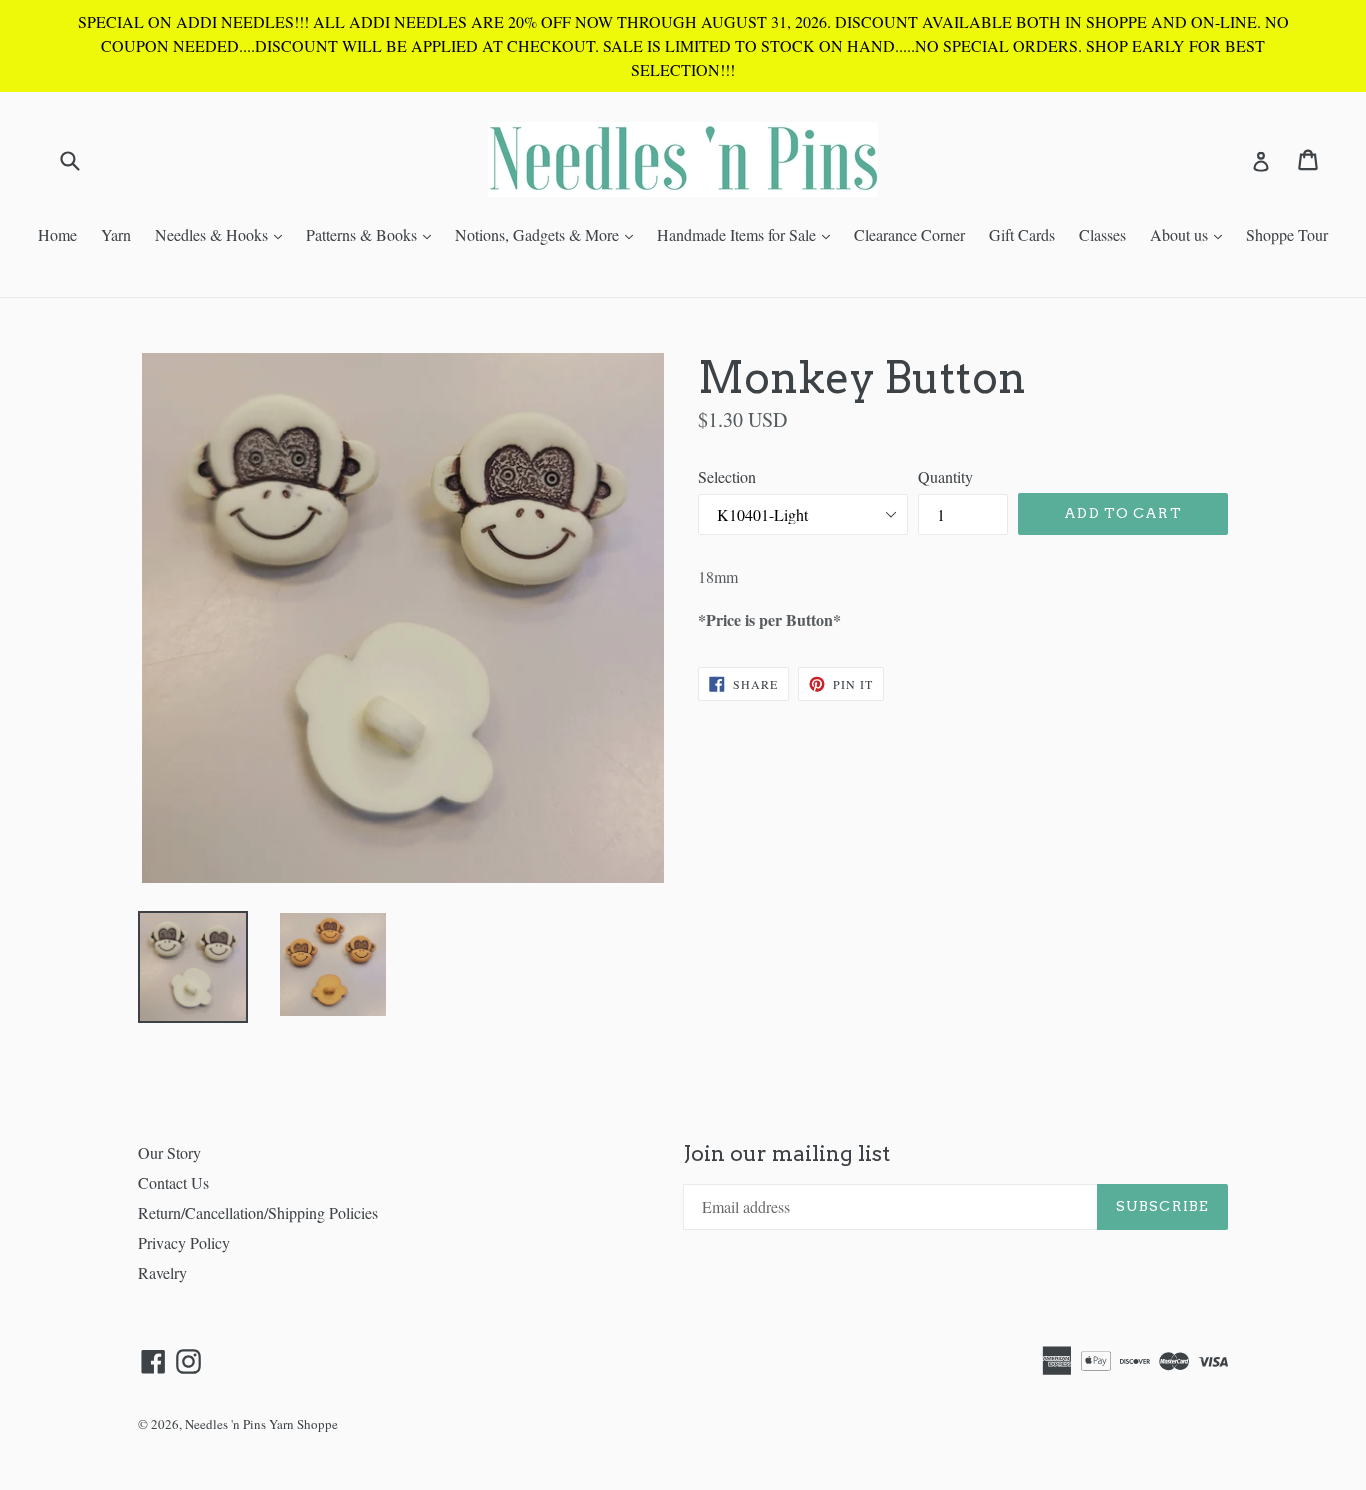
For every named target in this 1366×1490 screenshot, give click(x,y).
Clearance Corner (909, 234)
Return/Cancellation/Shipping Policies (258, 1212)
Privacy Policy (184, 1242)
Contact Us (173, 1182)
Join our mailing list (786, 1153)
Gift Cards (1022, 234)
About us (1191, 234)
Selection (727, 476)
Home (57, 234)
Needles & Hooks (223, 234)
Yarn (116, 234)
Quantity (945, 476)
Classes (1102, 234)
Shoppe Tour (1287, 234)
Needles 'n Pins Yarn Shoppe (261, 1424)
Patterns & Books (373, 234)
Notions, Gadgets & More (549, 234)
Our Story (169, 1152)
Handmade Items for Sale (748, 234)
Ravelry (162, 1272)
